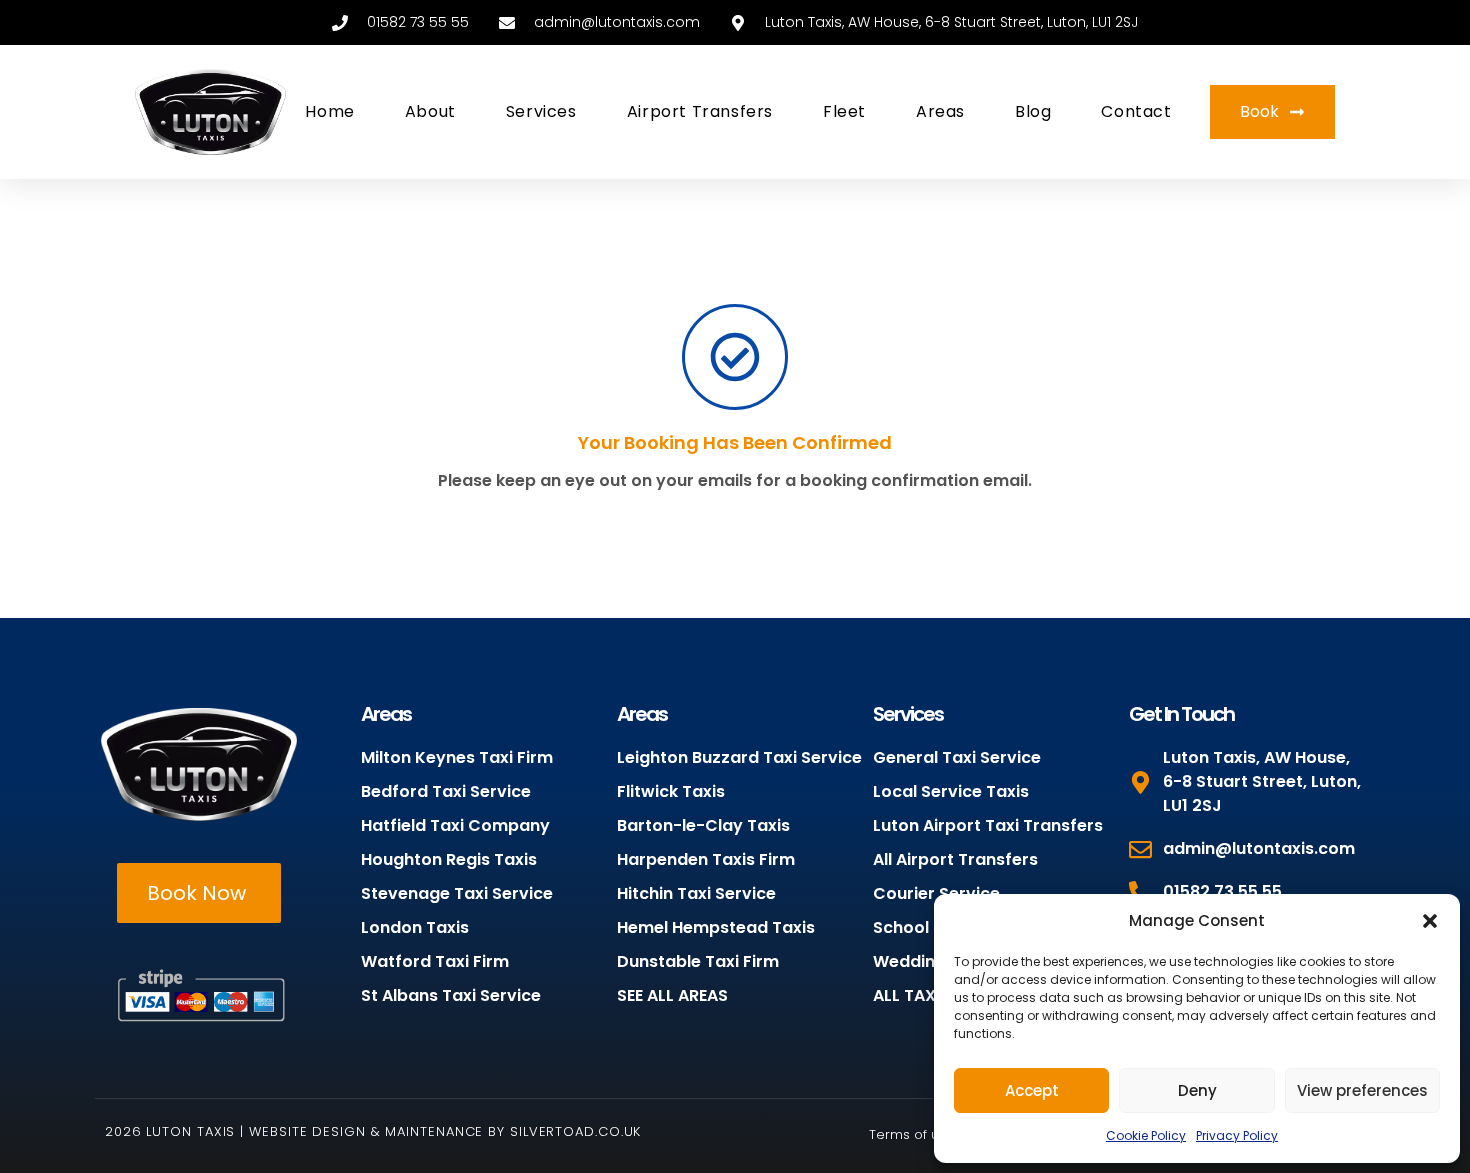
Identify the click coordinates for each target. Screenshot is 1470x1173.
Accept (1032, 1090)
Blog (1033, 111)
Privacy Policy (1237, 1135)
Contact (1136, 111)
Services (541, 111)
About (430, 111)
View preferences (1362, 1090)
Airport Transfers (700, 111)
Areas (940, 111)
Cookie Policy (1146, 1135)
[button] (1430, 921)
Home (329, 111)
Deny (1197, 1090)
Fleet (844, 111)
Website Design (307, 1131)
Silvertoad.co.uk (575, 1131)
